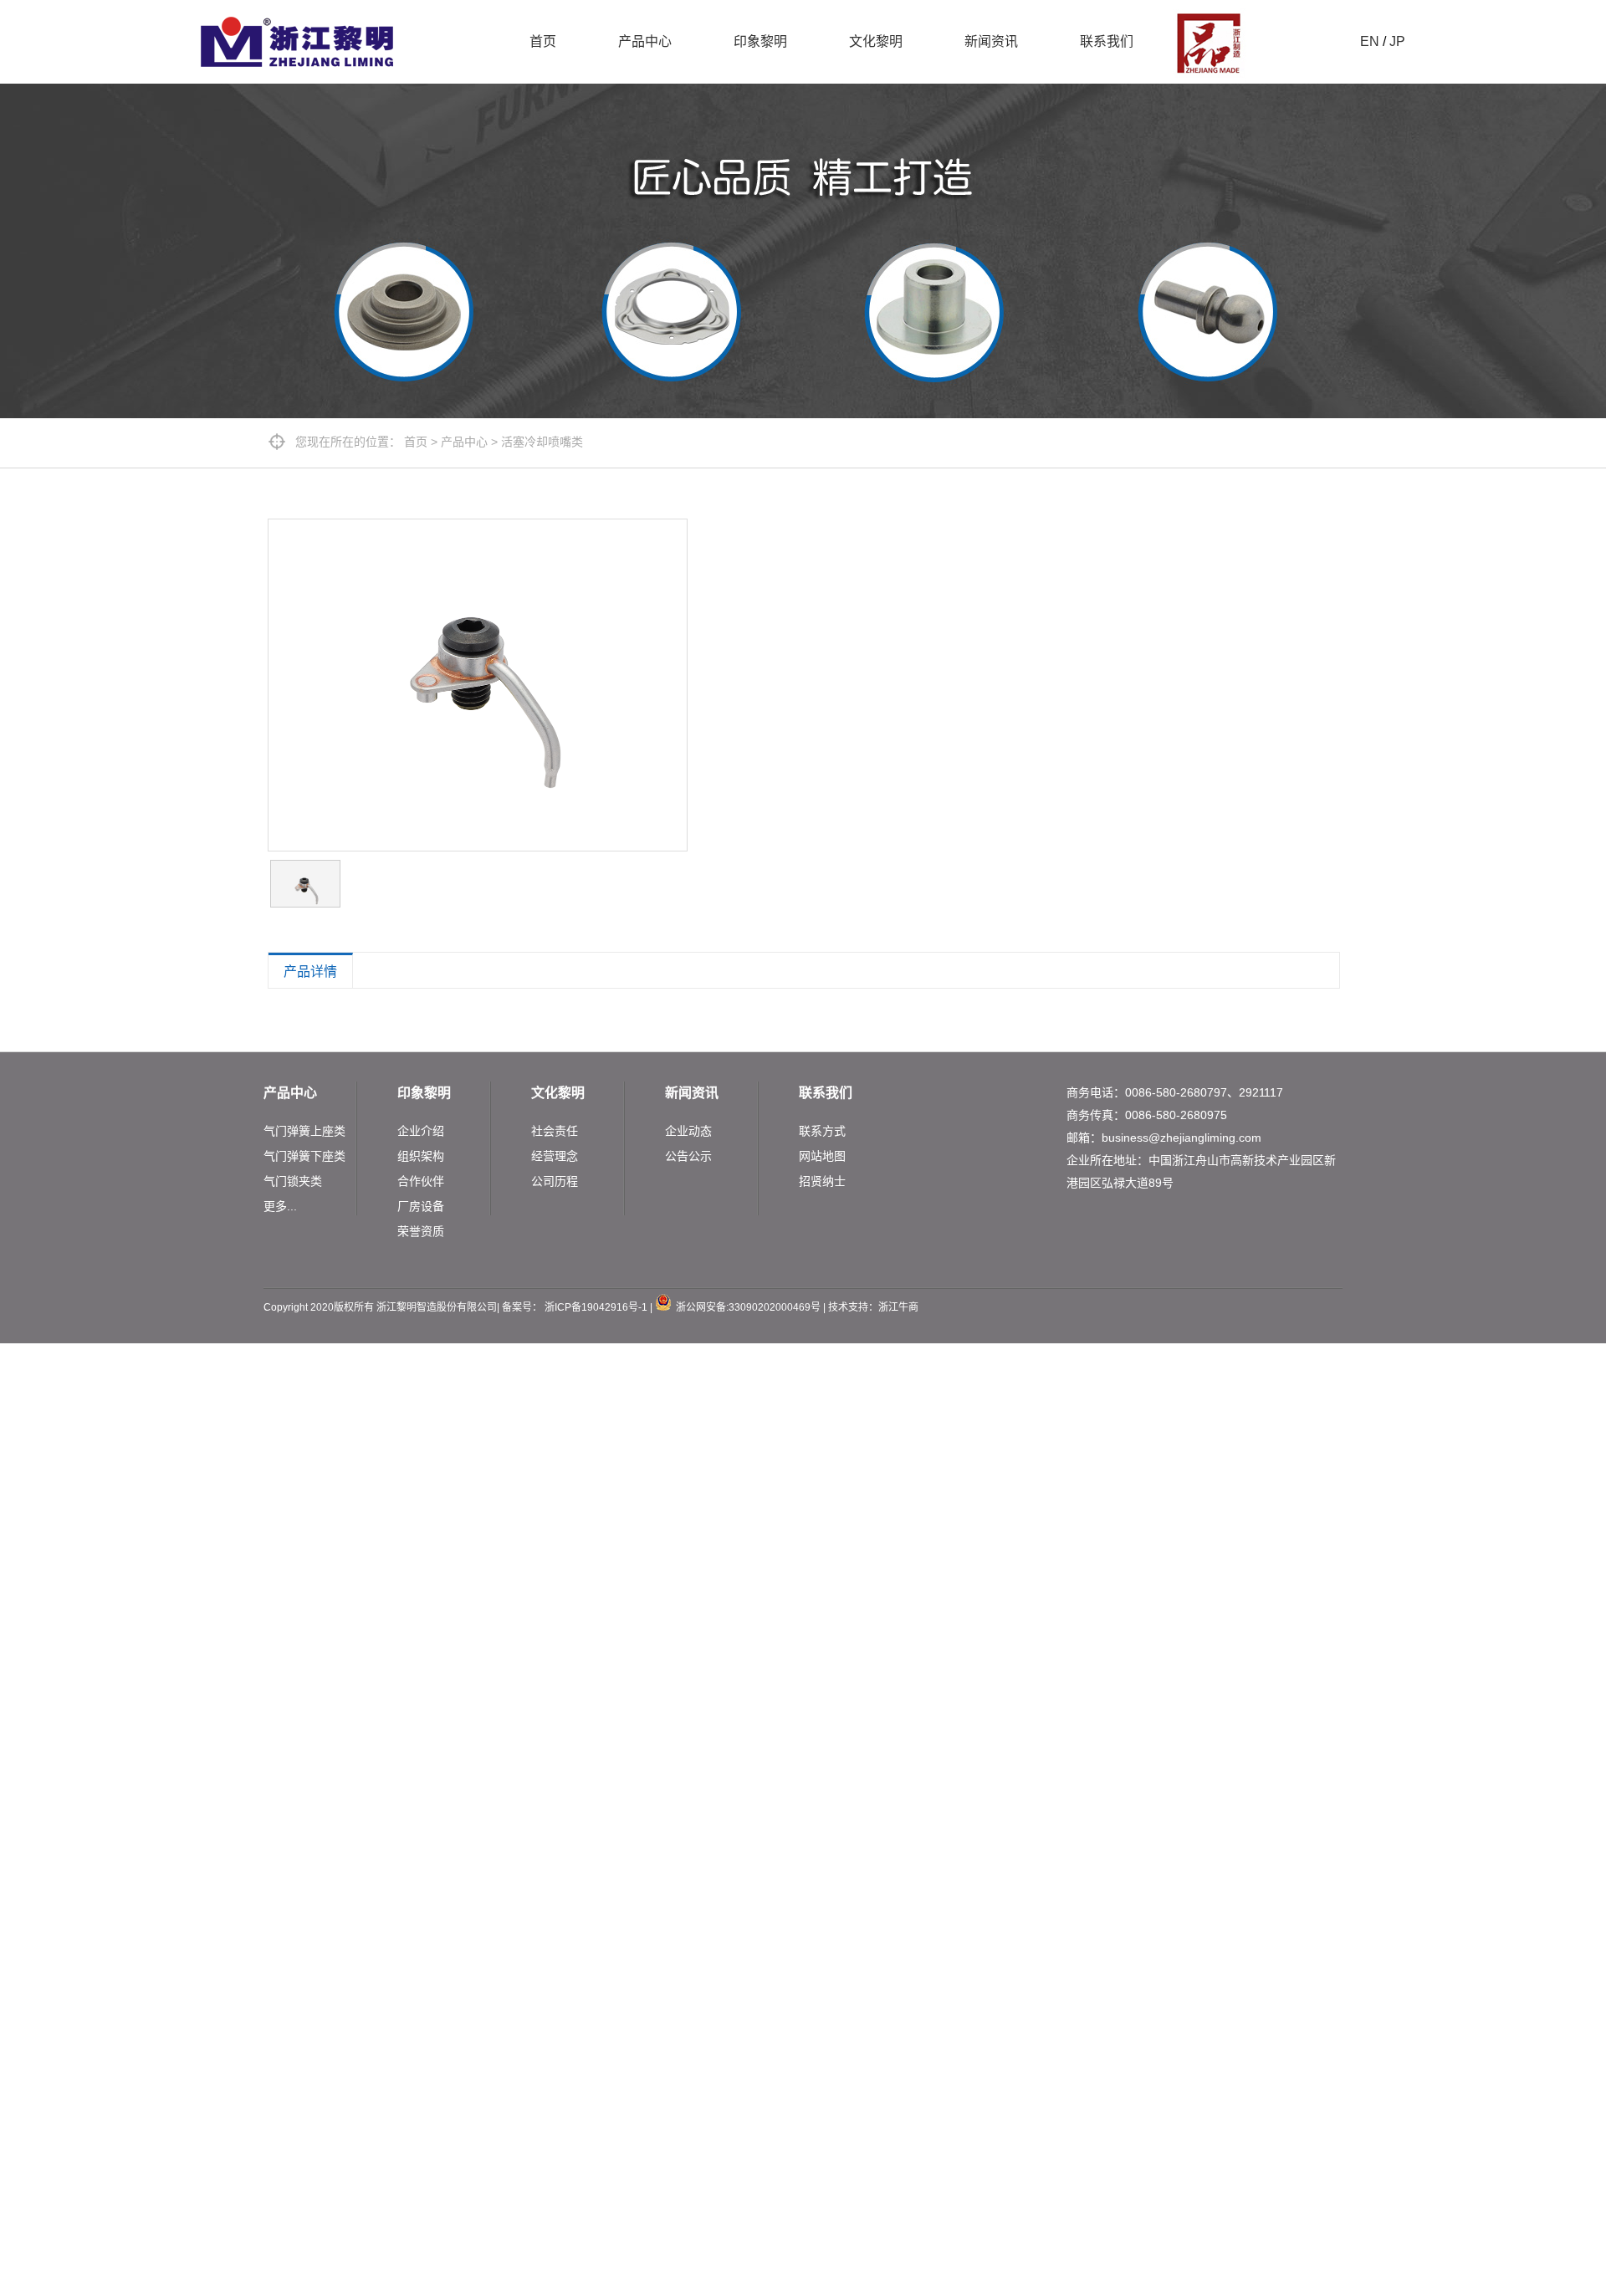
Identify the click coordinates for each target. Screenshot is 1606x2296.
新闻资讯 (991, 41)
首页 (543, 41)
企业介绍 (421, 1131)
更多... (280, 1206)
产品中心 (645, 41)
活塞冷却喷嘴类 (542, 442)
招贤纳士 (822, 1181)
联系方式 (822, 1131)
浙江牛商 (898, 1307)
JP (1397, 41)
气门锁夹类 (293, 1181)
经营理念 (555, 1156)
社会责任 (555, 1131)
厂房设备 (421, 1206)
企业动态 (688, 1131)
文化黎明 (876, 41)
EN (1370, 41)
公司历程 (555, 1181)
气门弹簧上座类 (304, 1131)
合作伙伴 (421, 1181)
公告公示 (688, 1156)
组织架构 (421, 1156)
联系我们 (1107, 41)
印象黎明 (760, 41)
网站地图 (822, 1156)
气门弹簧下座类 (304, 1156)
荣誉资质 (421, 1231)
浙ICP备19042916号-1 (596, 1307)
